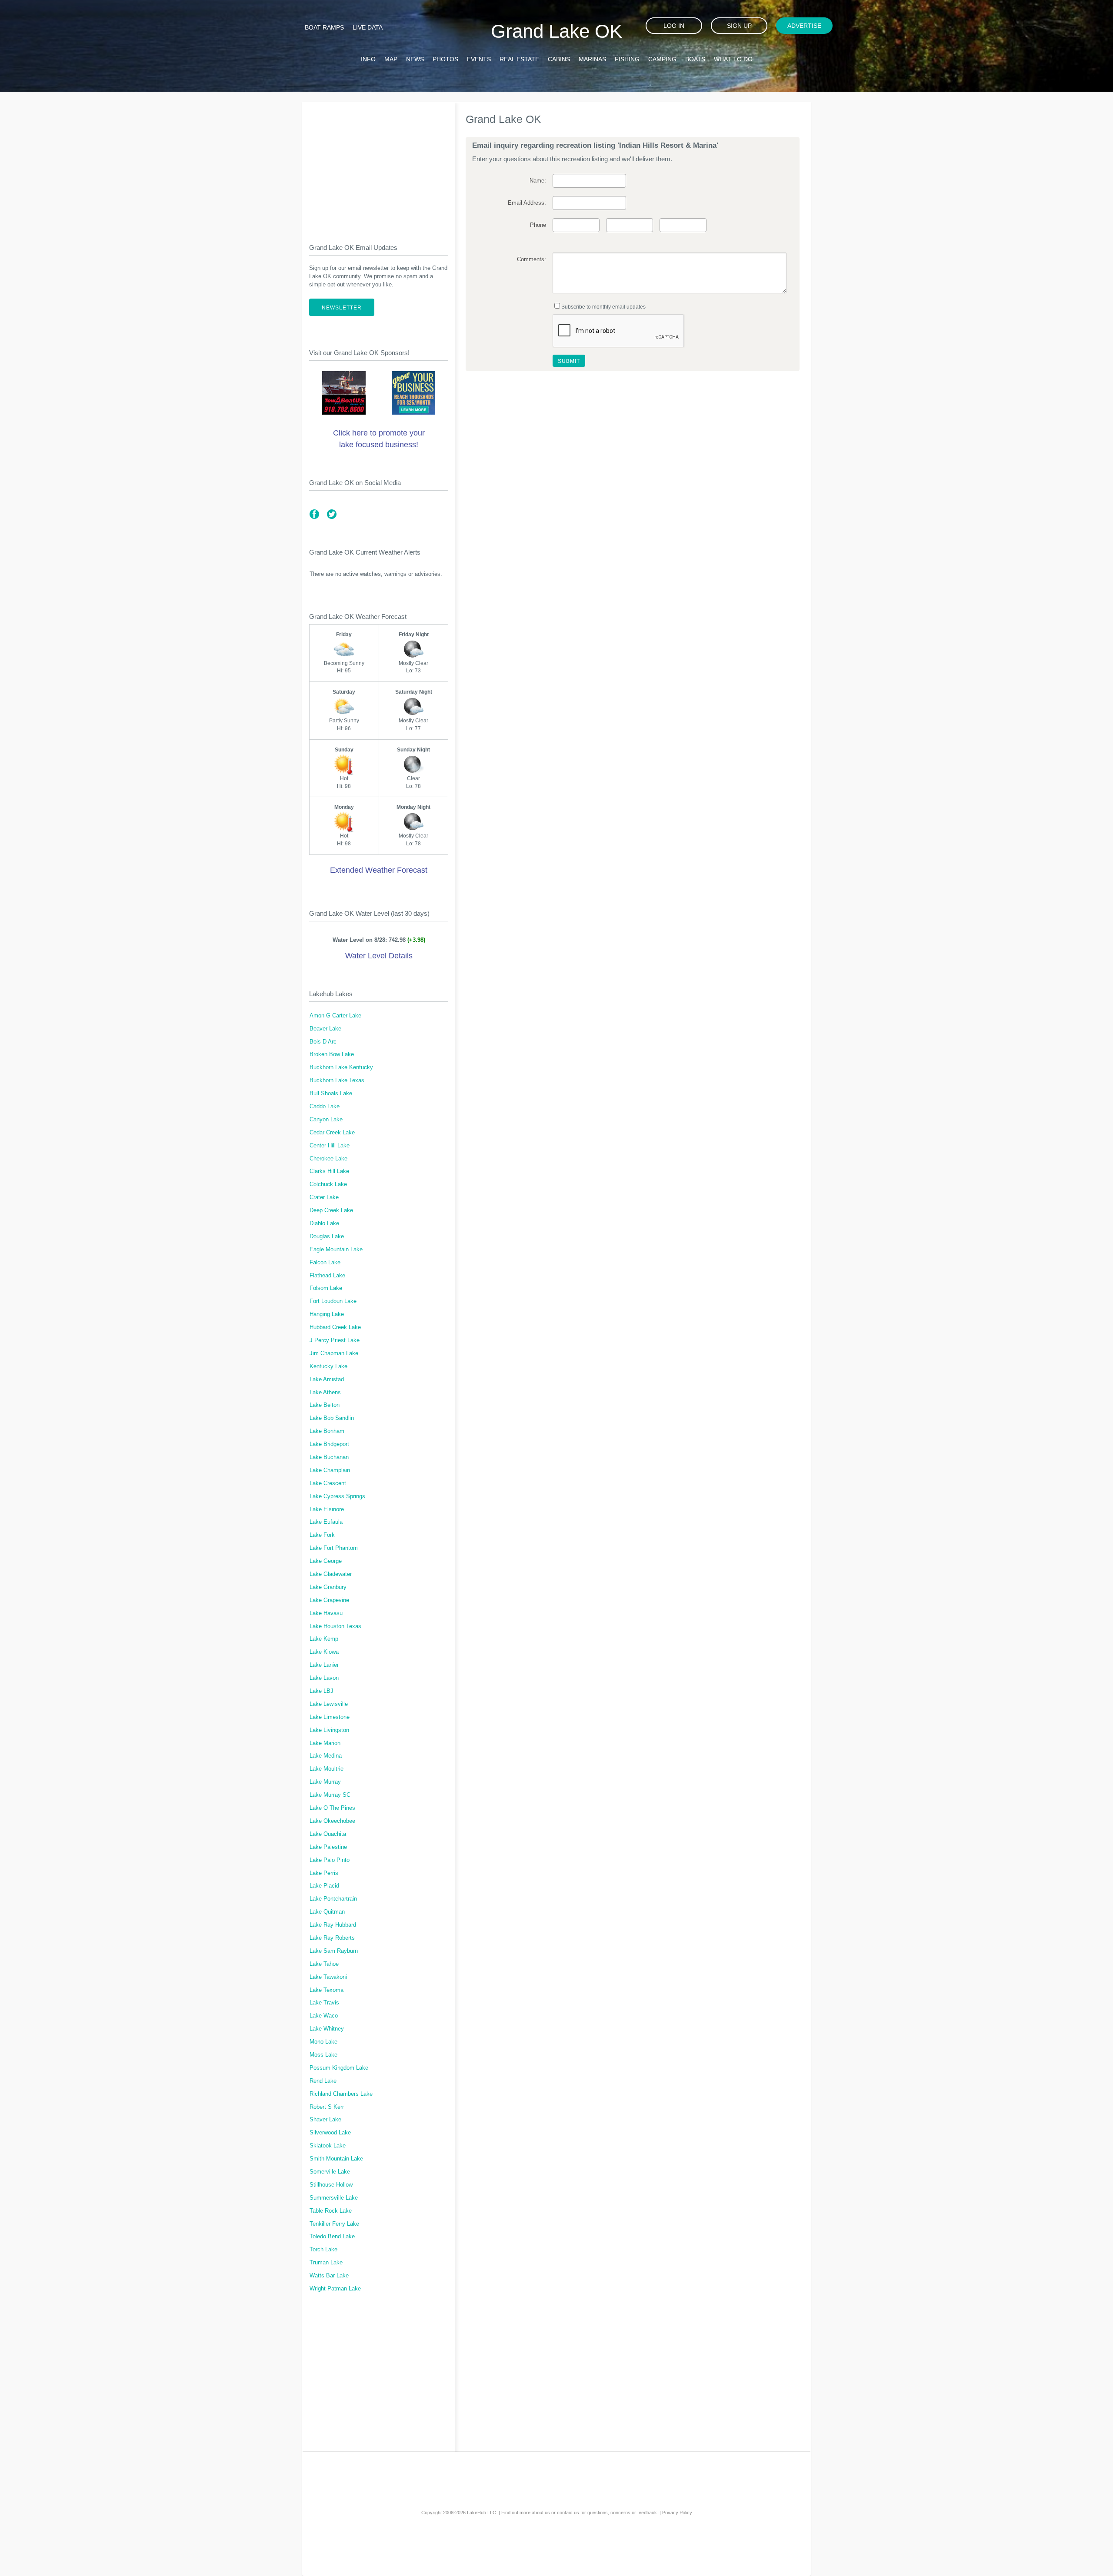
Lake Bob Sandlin (332, 1418)
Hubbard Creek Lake (335, 1327)
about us (541, 2513)
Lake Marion (325, 1743)
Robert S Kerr (327, 2107)
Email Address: (527, 203)
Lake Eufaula (326, 1522)
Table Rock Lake (331, 2211)
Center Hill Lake (330, 1146)
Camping (662, 59)
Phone (538, 225)
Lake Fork (322, 1535)
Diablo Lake (324, 1223)
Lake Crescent (328, 1483)
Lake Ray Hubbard (333, 1925)
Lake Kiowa (324, 1652)
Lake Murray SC (330, 1795)
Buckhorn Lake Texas (337, 1080)
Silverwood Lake (330, 2133)
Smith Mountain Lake (336, 2159)
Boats (695, 59)
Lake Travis (324, 2003)
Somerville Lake (330, 2172)
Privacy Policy (677, 2513)
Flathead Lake (327, 1276)
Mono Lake (323, 2042)
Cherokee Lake (328, 1159)
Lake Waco (324, 2016)
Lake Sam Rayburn (334, 1951)
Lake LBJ (322, 1691)
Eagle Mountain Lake (336, 1250)
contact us (568, 2513)
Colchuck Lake (328, 1184)
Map (391, 59)
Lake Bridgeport (329, 1444)
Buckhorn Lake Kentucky (341, 1067)
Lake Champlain (330, 1470)
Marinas (592, 59)
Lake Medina (326, 1756)
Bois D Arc (323, 1042)
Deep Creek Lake (331, 1210)
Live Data (368, 27)
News (415, 59)
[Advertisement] (379, 166)
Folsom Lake (326, 1288)
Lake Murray (325, 1782)
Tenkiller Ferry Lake (334, 2224)
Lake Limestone (330, 1717)
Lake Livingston (329, 1730)
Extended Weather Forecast (379, 870)
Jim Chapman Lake (334, 1353)
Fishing (627, 59)
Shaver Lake (325, 2120)
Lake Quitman (327, 1912)
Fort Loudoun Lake (333, 1301)
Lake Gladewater (331, 1574)
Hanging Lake (327, 1314)
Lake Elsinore (327, 1509)
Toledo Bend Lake (332, 2237)
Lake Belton (325, 1405)
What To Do (733, 59)
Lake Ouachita (328, 1834)
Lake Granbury (328, 1587)
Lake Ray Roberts (332, 1938)
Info (368, 59)
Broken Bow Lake (332, 1054)
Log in (674, 26)
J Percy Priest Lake (335, 1340)
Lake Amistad (327, 1379)
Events (479, 59)
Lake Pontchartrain (333, 1899)
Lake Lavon (324, 1678)
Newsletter (342, 308)
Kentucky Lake (328, 1366)
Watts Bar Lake (329, 2276)
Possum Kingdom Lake (339, 2068)
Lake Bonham (327, 1431)
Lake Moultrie (327, 1769)
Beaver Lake (325, 1029)
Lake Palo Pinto (330, 1860)
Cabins (559, 59)
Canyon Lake (326, 1120)
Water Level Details (379, 956)
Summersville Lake (334, 2198)
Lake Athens (325, 1393)
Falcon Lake (325, 1263)
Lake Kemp (324, 1639)
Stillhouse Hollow (331, 2185)
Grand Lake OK (556, 31)
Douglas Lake (327, 1236)
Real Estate (519, 59)
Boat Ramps (324, 27)
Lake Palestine (328, 1847)
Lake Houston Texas (335, 1626)
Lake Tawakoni (328, 1977)
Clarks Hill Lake (329, 1171)
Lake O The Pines (332, 1808)
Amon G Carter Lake (335, 1016)
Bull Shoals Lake (331, 1094)
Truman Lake (326, 2263)
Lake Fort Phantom (334, 1548)
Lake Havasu (326, 1613)
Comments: (531, 259)
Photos (445, 59)
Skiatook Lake (328, 2146)
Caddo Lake (325, 1107)
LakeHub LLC (482, 2513)
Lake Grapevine (329, 1600)
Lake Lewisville (329, 1704)
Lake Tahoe (324, 1964)
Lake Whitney (327, 2029)
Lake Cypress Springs (337, 1496)
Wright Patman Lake (335, 2289)
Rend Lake (323, 2081)
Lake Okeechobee (332, 1821)
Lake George (326, 1561)
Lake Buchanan (329, 1457)
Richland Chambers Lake (341, 2094)
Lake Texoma (327, 1990)
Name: (538, 181)
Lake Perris (324, 1873)
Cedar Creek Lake (332, 1133)
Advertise (804, 26)
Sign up (739, 26)
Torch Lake (323, 2250)
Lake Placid (324, 1886)
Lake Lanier (324, 1665)
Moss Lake (323, 2055)
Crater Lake (324, 1197)
